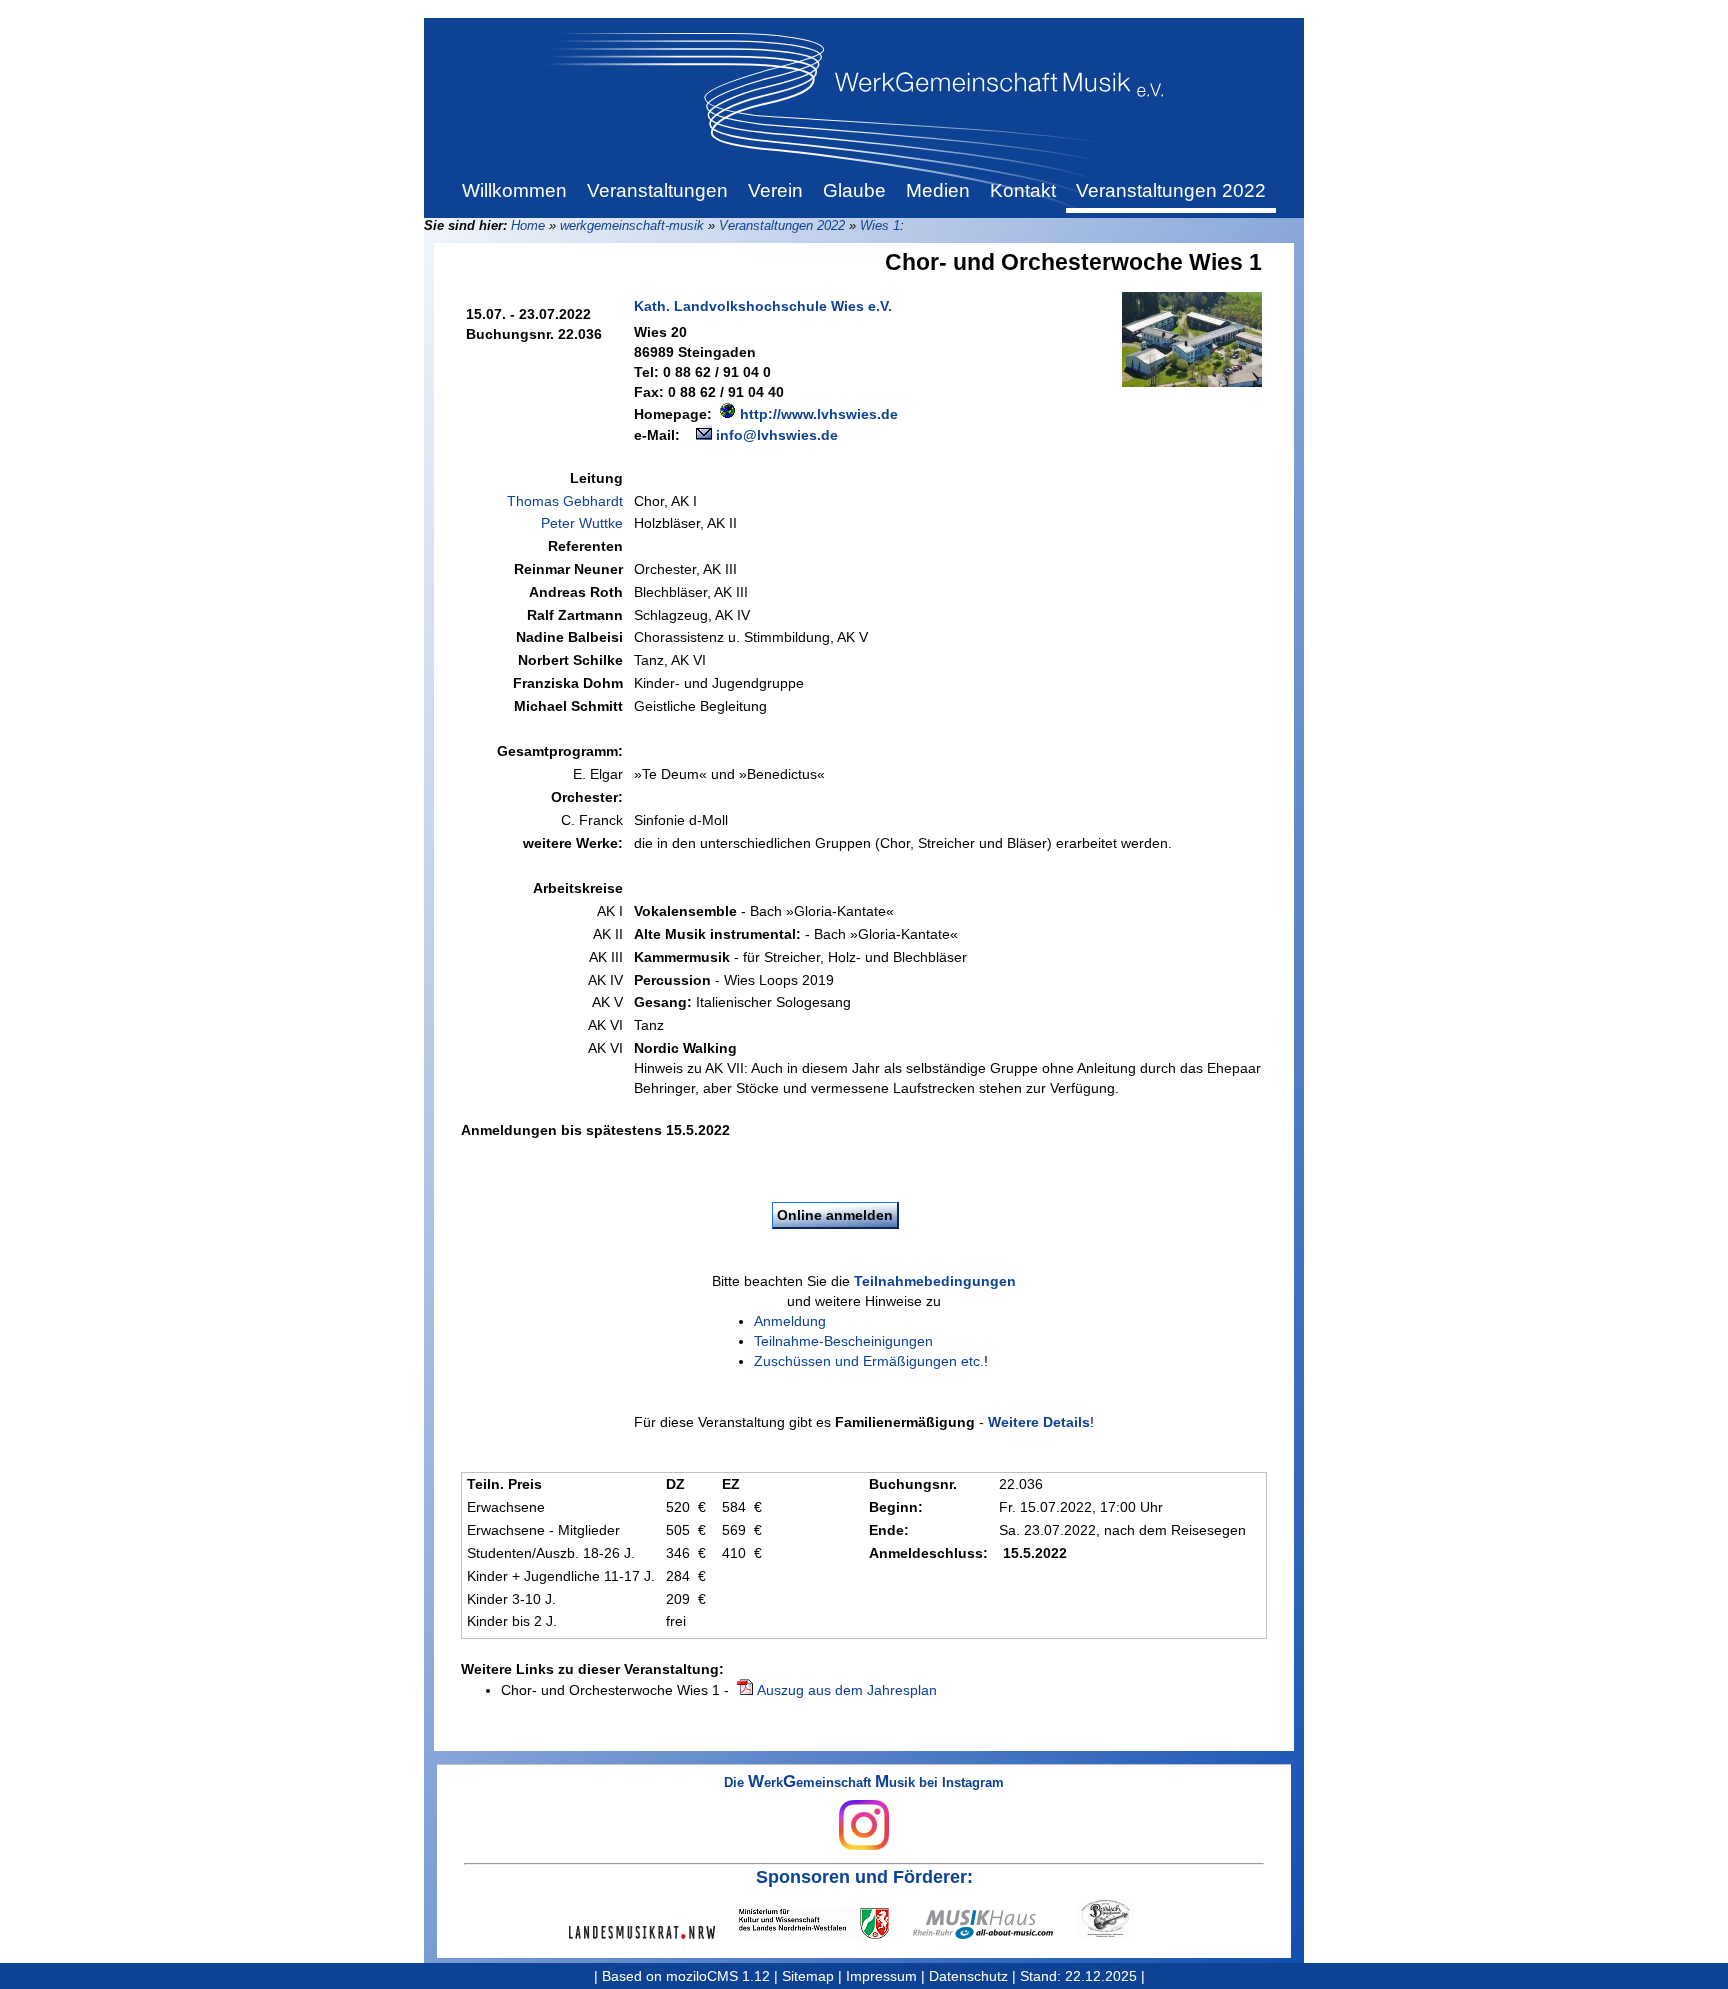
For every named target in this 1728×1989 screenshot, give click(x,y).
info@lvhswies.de (777, 435)
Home (528, 225)
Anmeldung (790, 1321)
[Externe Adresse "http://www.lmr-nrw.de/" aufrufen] (654, 1932)
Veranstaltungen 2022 (782, 225)
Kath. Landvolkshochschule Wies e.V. (763, 306)
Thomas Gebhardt (565, 501)
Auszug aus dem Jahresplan (847, 1690)
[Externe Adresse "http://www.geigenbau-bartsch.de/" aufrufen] (1118, 1918)
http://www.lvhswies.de (819, 414)
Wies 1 (880, 225)
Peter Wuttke (582, 523)
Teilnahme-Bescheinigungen (843, 1341)
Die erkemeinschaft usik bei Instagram (864, 1783)
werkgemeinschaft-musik (632, 225)
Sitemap (808, 1976)
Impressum (881, 1976)
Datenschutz (968, 1976)
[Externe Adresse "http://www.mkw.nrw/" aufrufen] (826, 1923)
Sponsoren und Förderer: (864, 1877)
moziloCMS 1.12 (718, 1976)
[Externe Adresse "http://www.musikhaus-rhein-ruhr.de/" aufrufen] (995, 1924)
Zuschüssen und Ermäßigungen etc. (869, 1361)
